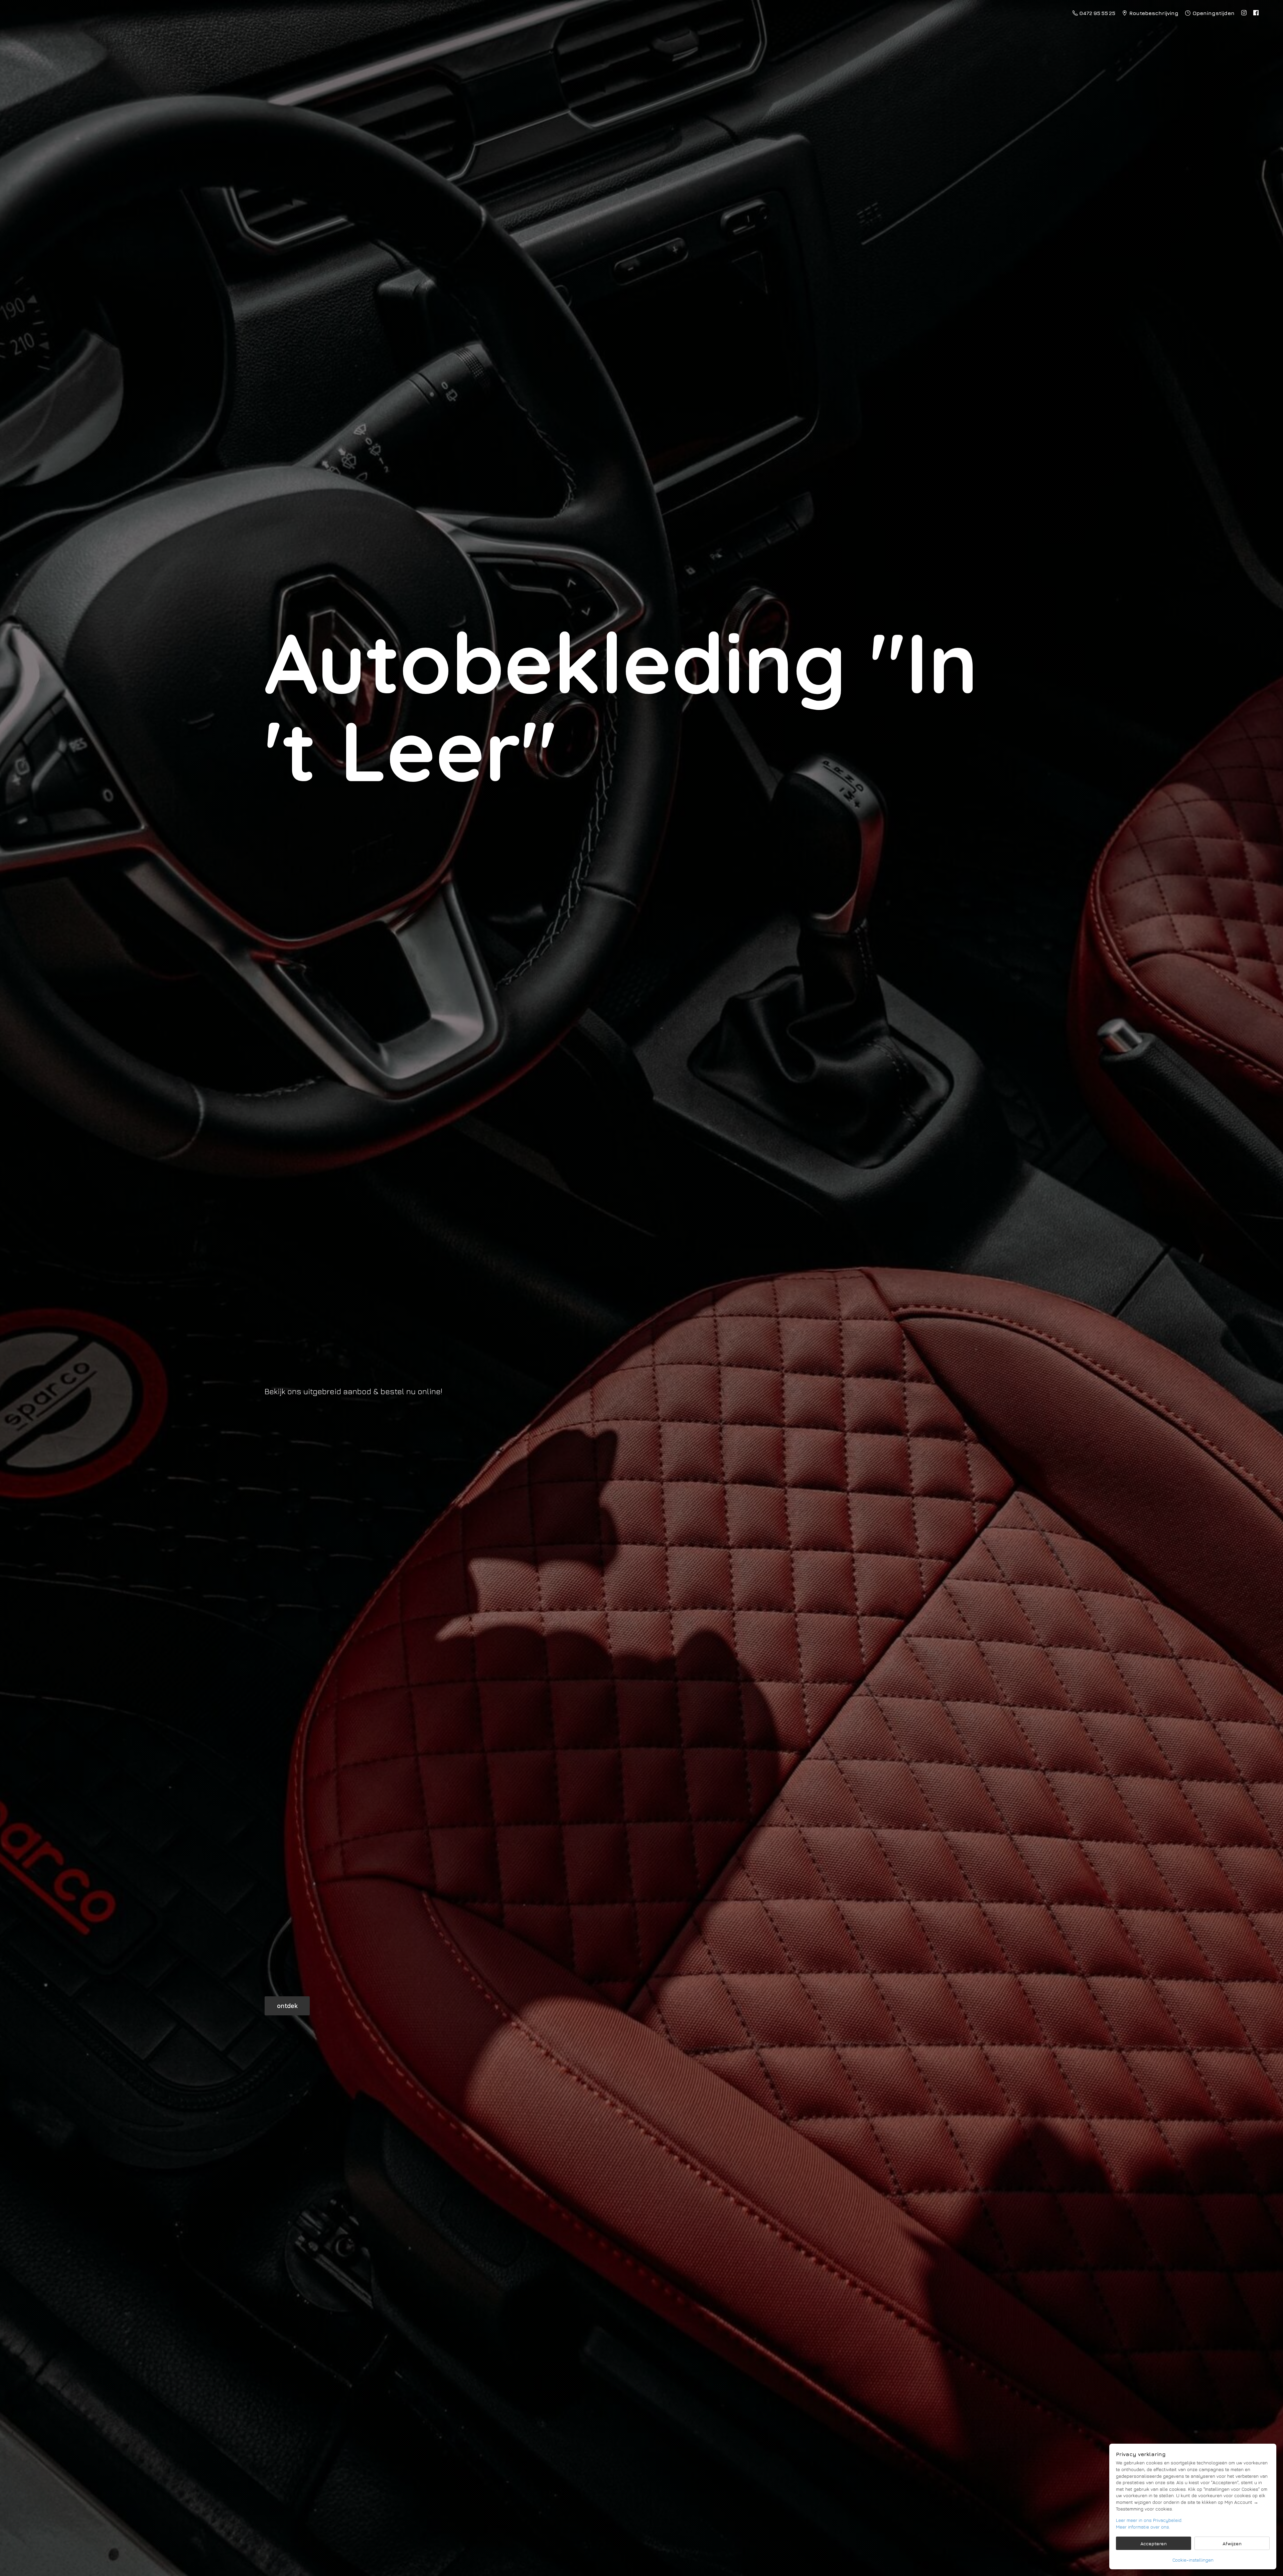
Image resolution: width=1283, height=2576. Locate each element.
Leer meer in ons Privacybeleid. (1149, 2520)
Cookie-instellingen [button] (1193, 2560)
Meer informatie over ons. (1143, 2527)
